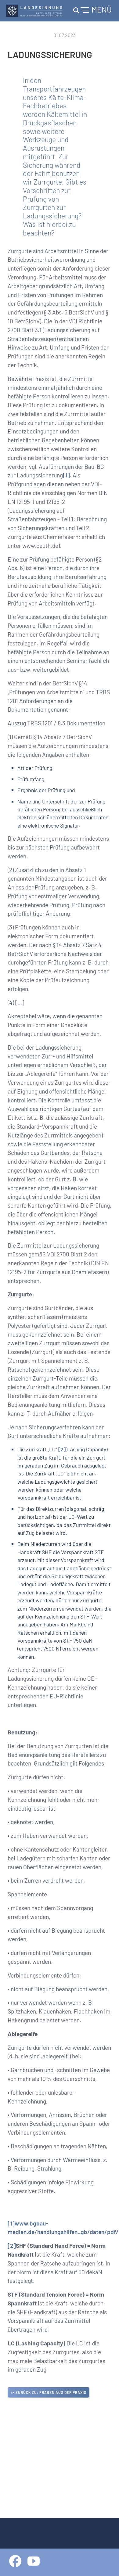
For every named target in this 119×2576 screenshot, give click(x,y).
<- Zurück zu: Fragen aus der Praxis (49, 2392)
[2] (62, 1449)
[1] (66, 475)
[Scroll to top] (106, 2563)
